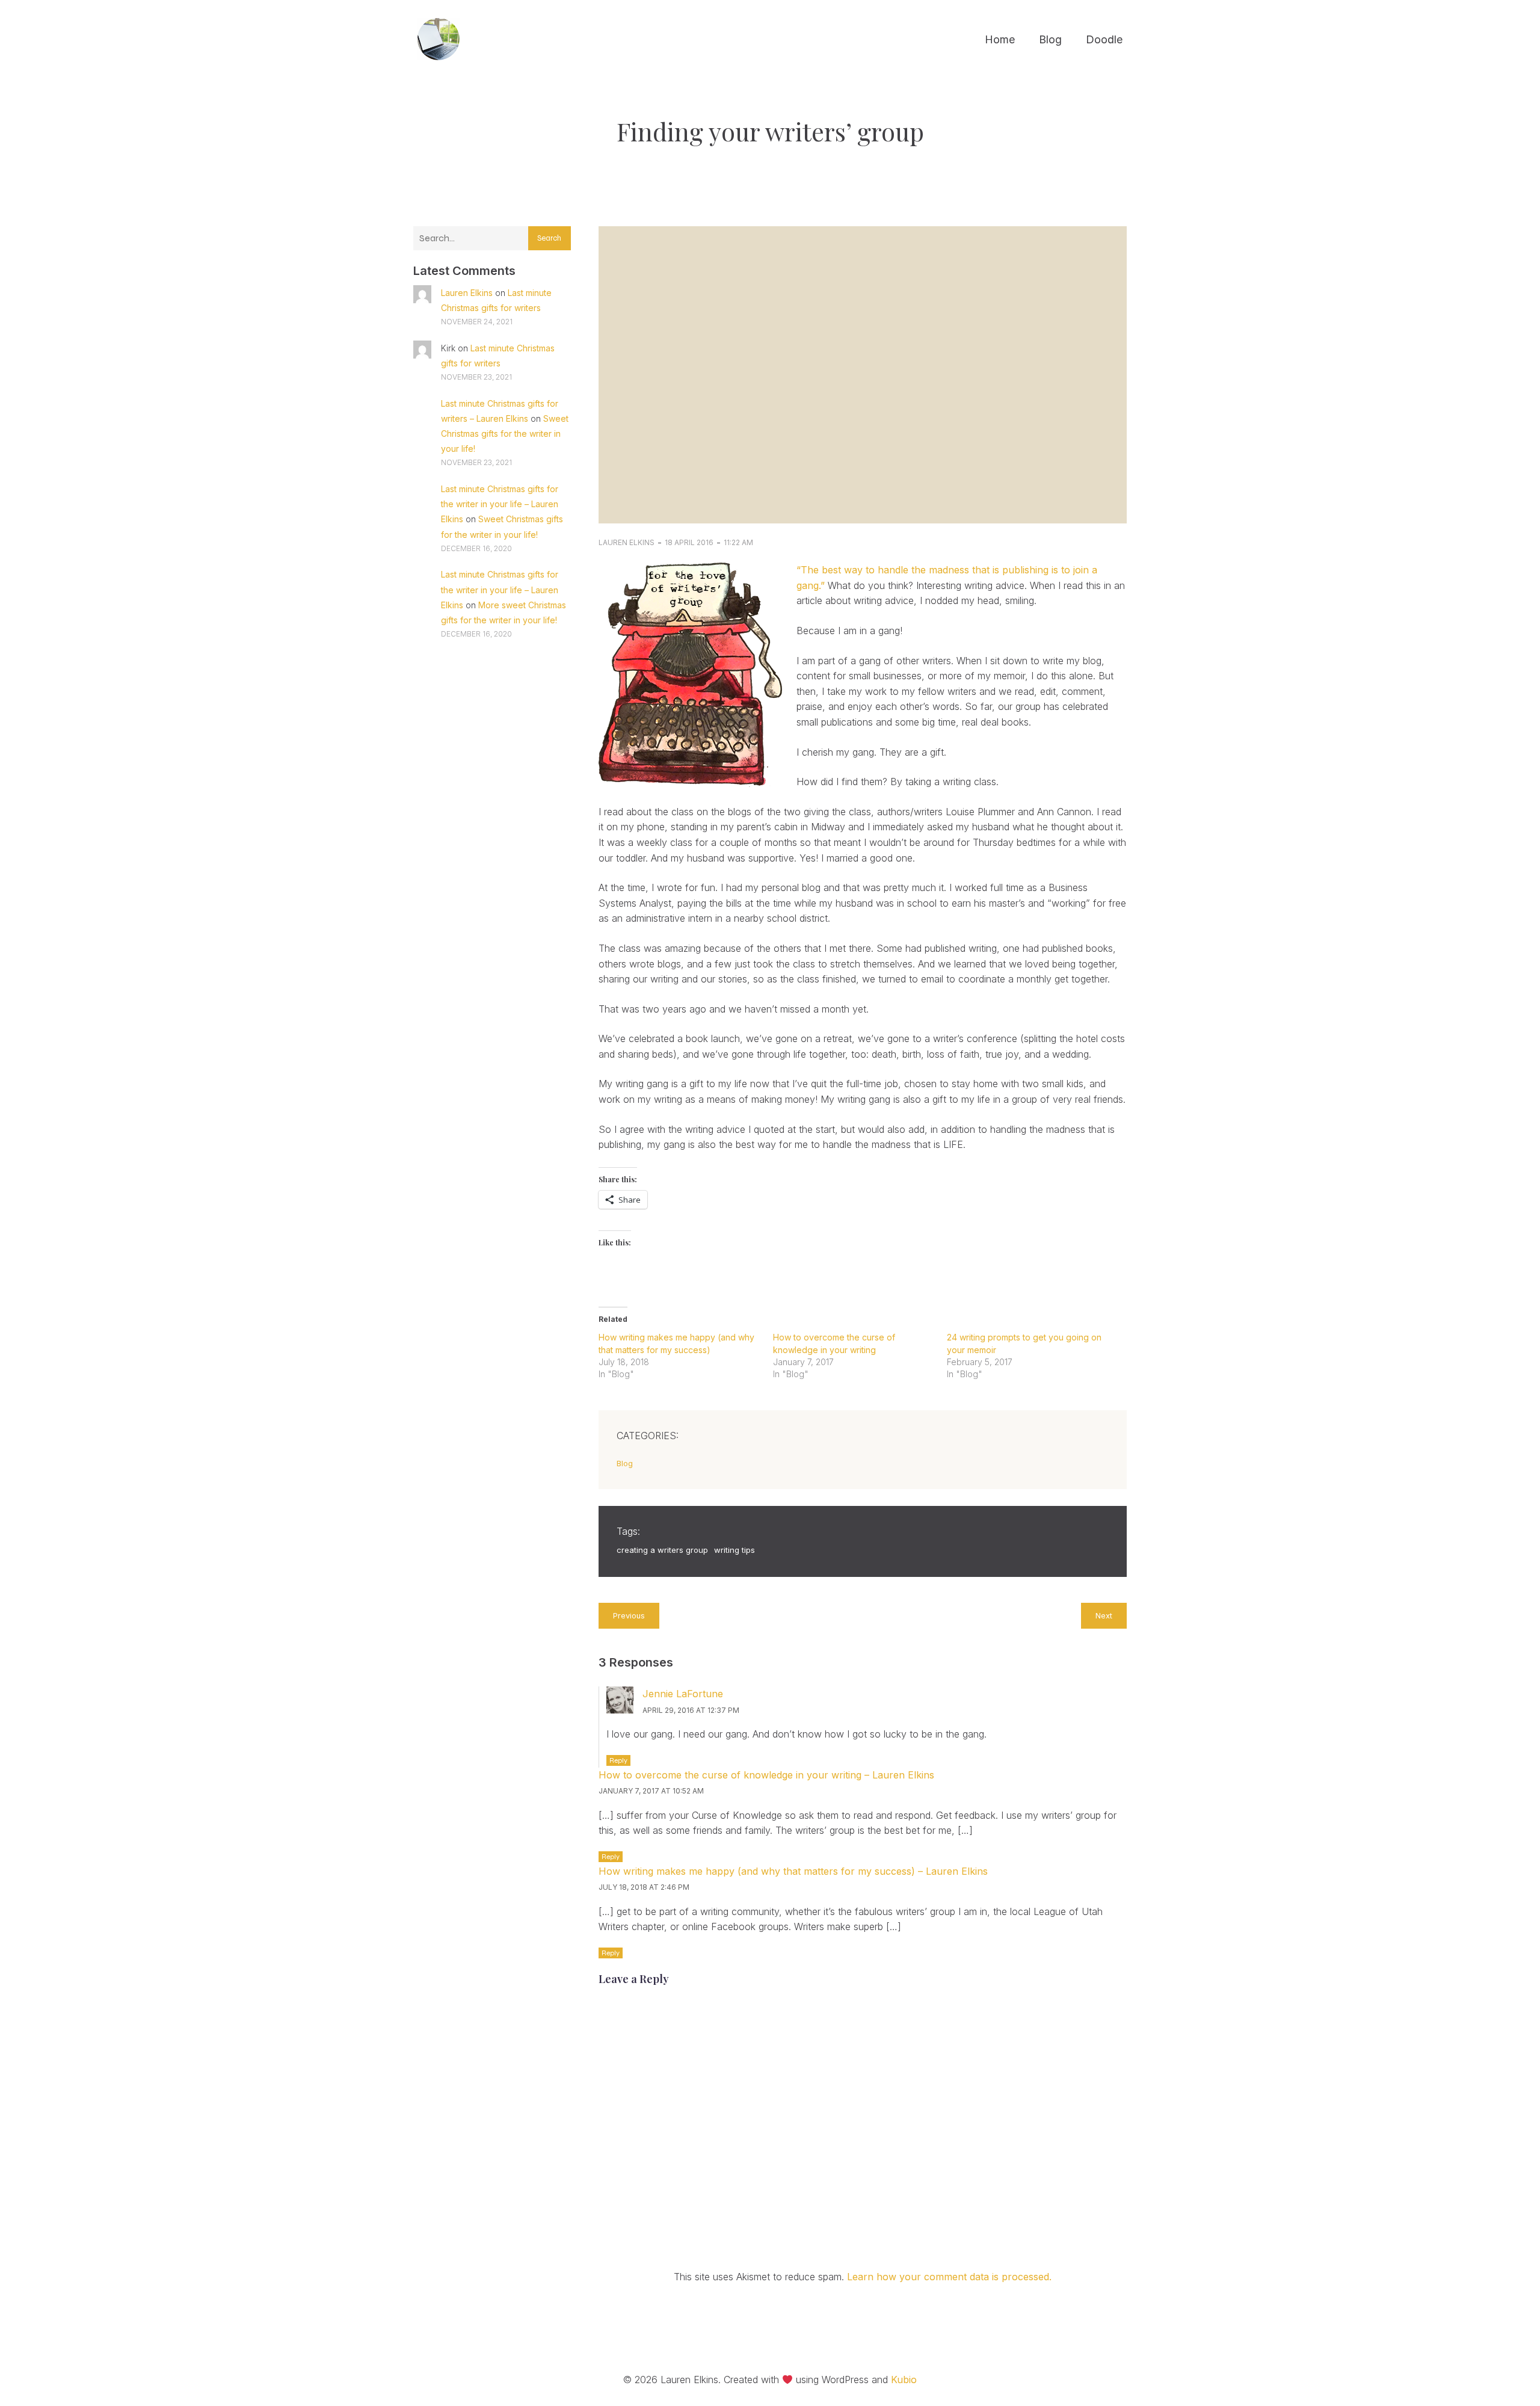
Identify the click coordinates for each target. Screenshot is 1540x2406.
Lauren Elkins (467, 293)
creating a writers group (662, 1550)
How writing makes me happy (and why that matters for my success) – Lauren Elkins (793, 1871)
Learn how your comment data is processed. (949, 2277)
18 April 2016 (689, 542)
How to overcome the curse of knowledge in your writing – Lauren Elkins (766, 1775)
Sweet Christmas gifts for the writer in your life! (505, 433)
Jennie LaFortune (683, 1694)
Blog (1050, 39)
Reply (618, 1760)
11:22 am (738, 542)
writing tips (735, 1550)
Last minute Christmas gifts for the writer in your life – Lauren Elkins (500, 504)
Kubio (904, 2380)
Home (1000, 39)
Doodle (1104, 39)
